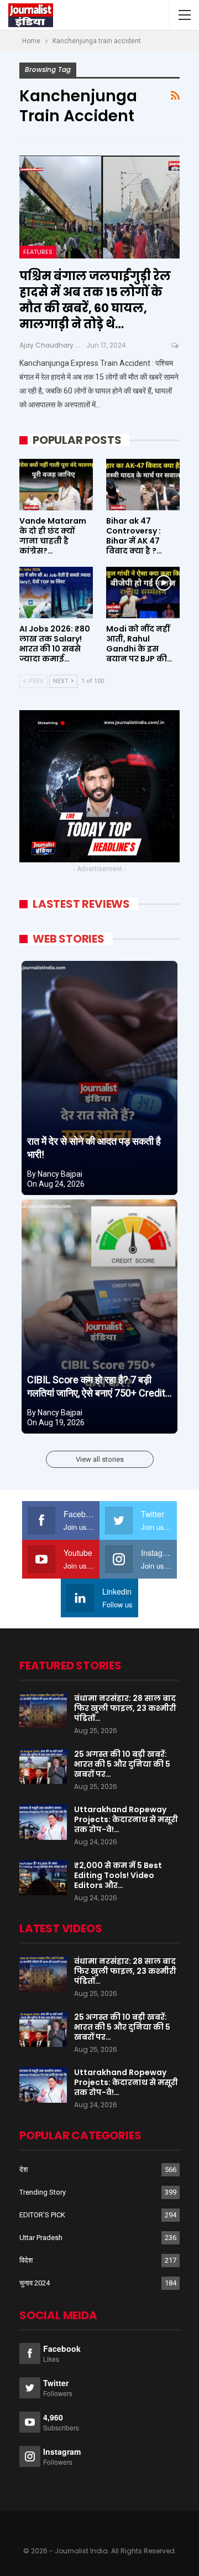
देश (23, 2169)
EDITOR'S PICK (42, 2215)
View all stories (100, 1459)
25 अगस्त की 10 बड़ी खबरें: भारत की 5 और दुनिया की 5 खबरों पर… (122, 1764)
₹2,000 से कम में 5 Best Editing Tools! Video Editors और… (118, 1875)
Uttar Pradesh (41, 2238)
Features (38, 252)
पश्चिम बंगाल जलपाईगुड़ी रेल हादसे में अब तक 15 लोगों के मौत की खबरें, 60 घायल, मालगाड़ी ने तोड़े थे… (95, 300)
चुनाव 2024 (35, 2283)
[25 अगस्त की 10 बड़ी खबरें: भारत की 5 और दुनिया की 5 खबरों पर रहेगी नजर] (43, 1767)
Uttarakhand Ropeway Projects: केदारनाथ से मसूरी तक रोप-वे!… (126, 1819)
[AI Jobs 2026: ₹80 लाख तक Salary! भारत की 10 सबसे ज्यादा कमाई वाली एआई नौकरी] (56, 593)
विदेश (26, 2260)
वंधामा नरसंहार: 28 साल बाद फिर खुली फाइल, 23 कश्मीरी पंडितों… (125, 1708)
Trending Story (43, 2192)
